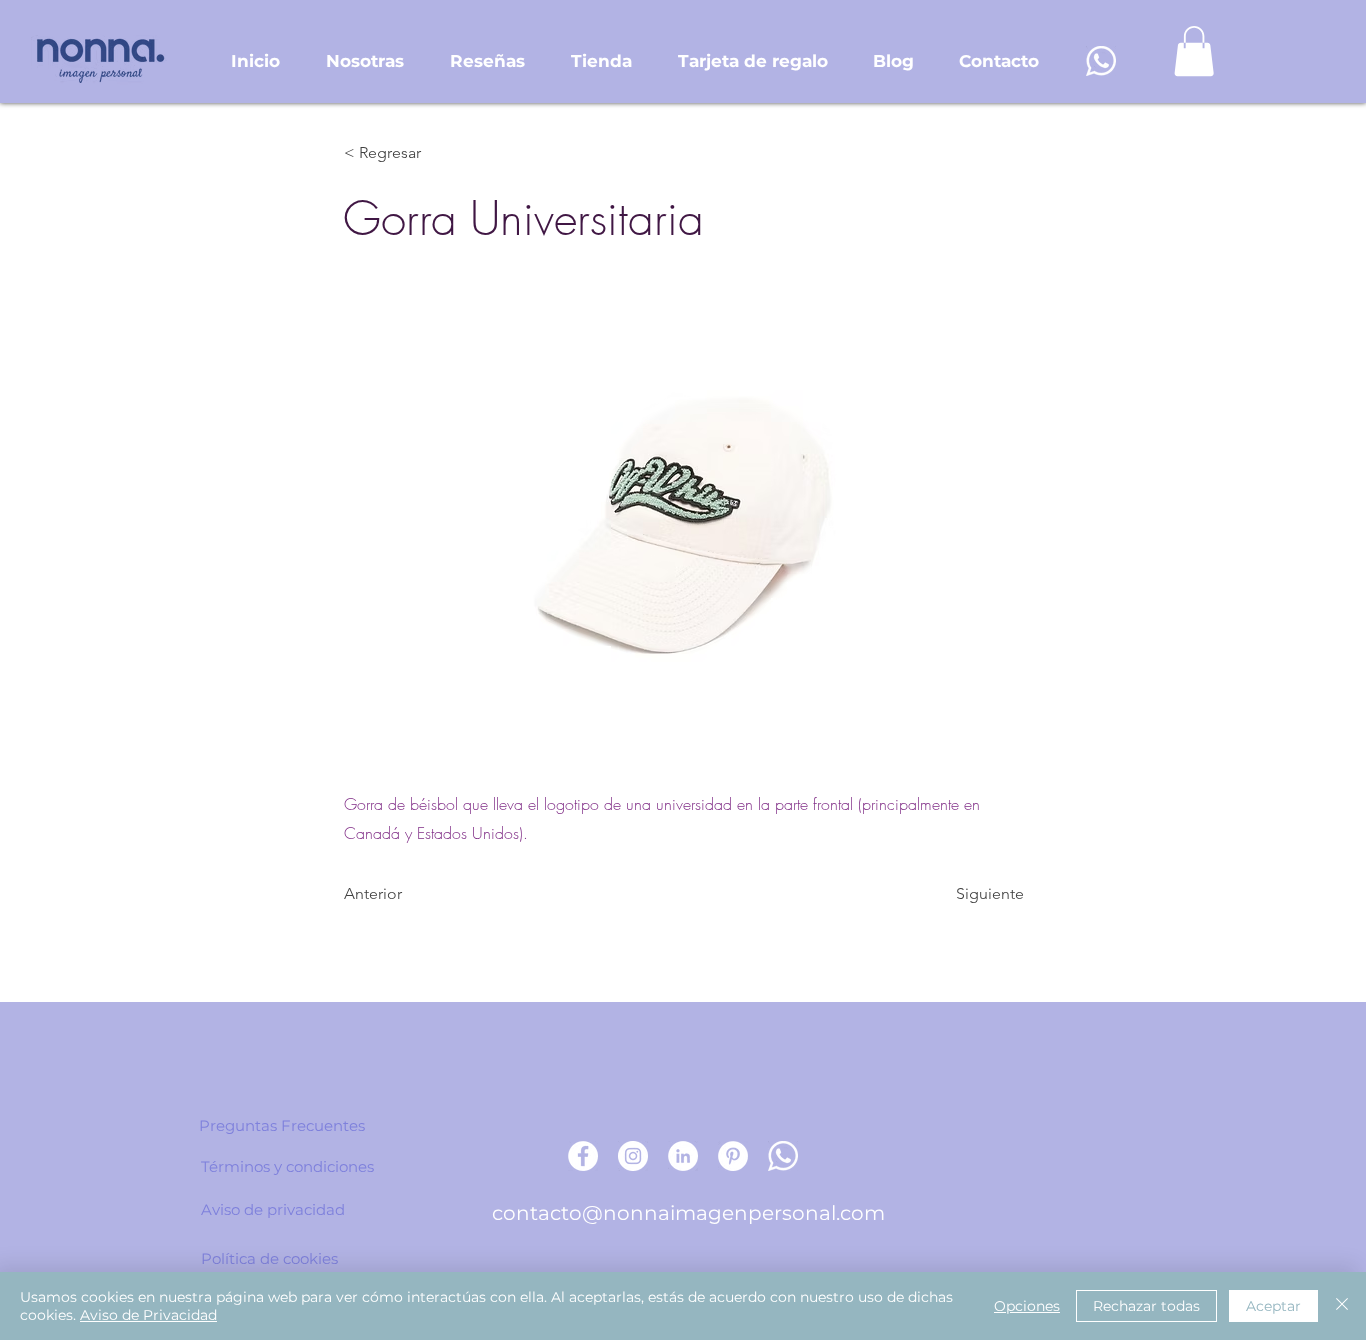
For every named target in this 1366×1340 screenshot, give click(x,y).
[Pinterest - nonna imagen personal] (733, 1156)
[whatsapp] (1101, 61)
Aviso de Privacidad (148, 1315)
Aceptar (1273, 1306)
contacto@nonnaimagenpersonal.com (688, 1213)
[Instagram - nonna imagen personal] (633, 1156)
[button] (1194, 51)
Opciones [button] (1027, 1306)
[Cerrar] (1342, 1306)
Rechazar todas (1146, 1306)
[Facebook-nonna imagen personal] (583, 1156)
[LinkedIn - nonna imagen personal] (683, 1156)
